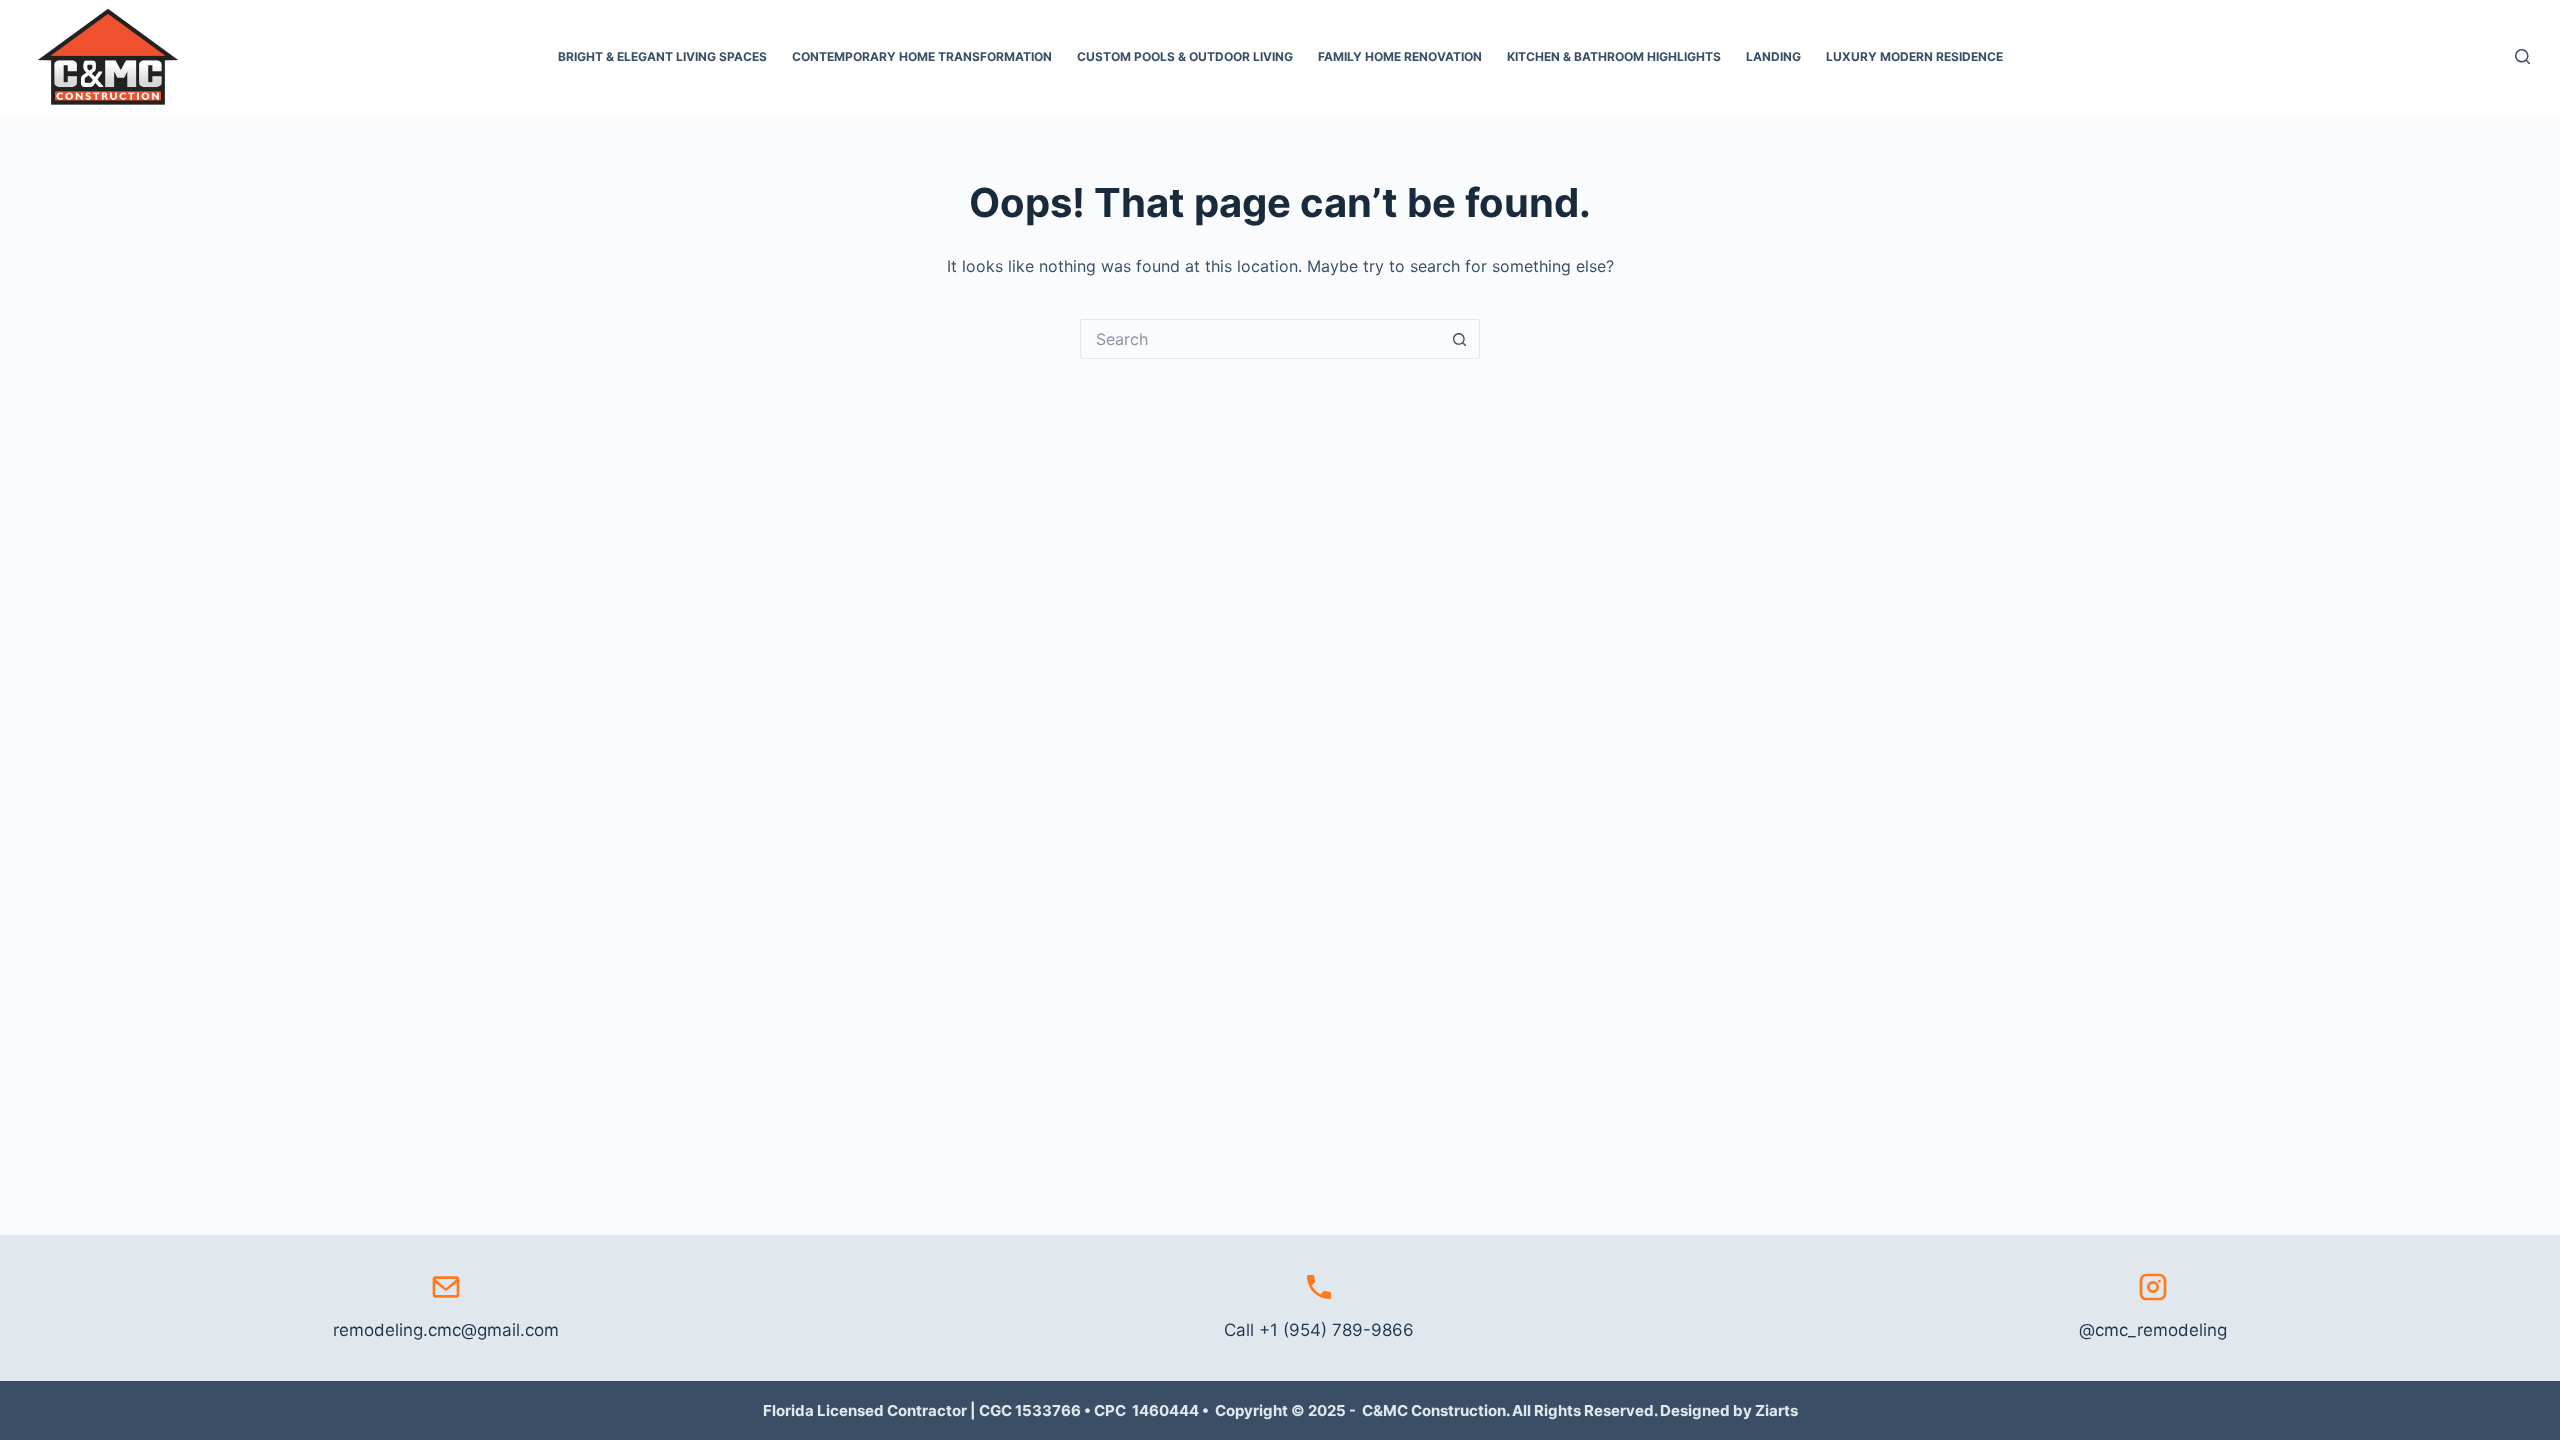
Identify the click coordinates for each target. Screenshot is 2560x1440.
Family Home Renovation (1400, 56)
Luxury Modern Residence (1914, 56)
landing (1773, 56)
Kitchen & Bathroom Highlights (1614, 56)
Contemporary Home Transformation (922, 56)
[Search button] (1460, 339)
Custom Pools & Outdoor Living (1185, 56)
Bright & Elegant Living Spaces (662, 56)
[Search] (2522, 56)
